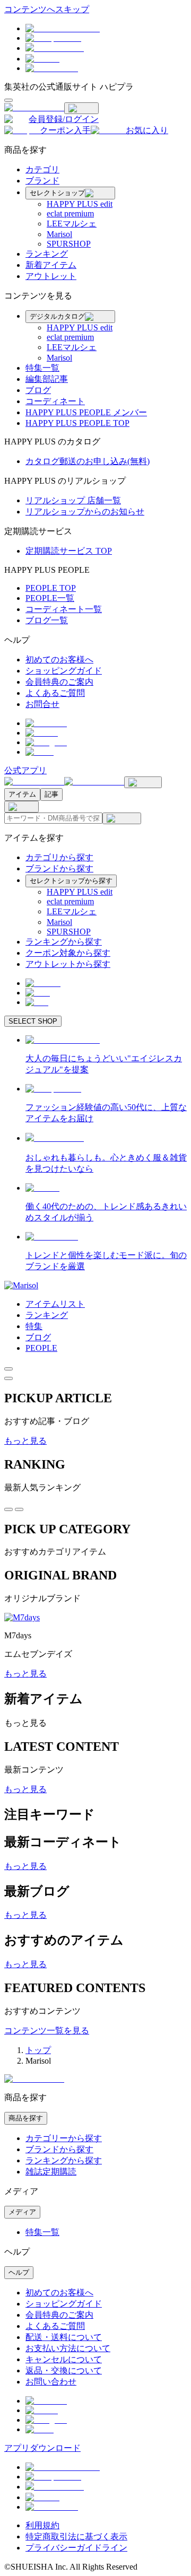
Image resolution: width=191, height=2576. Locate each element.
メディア (22, 2212)
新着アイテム (51, 265)
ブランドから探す (59, 868)
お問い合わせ (51, 2382)
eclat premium (70, 213)
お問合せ (42, 704)
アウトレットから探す (68, 964)
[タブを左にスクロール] (8, 1509)
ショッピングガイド (64, 671)
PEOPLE (41, 1348)
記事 (51, 794)
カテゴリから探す (59, 857)
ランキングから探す (64, 942)
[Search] (122, 818)
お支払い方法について (68, 2348)
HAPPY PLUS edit (80, 204)
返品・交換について (64, 2370)
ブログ (38, 390)
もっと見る (25, 1441)
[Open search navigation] (143, 782)
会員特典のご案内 (59, 682)
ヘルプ (19, 2272)
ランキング (47, 254)
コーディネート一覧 (64, 609)
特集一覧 (42, 368)
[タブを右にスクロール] (19, 1509)
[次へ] (8, 1378)
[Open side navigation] (8, 100)
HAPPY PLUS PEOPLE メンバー (86, 412)
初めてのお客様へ (59, 660)
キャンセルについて (64, 2359)
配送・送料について (64, 2337)
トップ (38, 2050)
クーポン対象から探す (68, 953)
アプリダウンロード (42, 2448)
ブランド (42, 181)
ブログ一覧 (47, 620)
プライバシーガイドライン (76, 2548)
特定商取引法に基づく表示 (76, 2536)
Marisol (59, 234)
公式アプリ (25, 770)
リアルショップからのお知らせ (85, 512)
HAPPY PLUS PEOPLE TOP (77, 423)
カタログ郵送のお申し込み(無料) (88, 461)
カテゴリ (42, 169)
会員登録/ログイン (64, 119)
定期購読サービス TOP (69, 551)
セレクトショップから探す (71, 881)
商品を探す (26, 2118)
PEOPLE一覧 (50, 598)
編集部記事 (47, 379)
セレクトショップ (57, 193)
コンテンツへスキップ (47, 9)
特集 (34, 1326)
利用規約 (42, 2525)
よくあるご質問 (55, 693)
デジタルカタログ (57, 316)
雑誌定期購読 (51, 2172)
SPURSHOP (69, 244)
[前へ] (8, 1369)
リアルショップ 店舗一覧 (73, 500)
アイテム (22, 794)
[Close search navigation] (21, 807)
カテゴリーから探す (64, 2138)
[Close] (81, 108)
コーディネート (55, 401)
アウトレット (51, 276)
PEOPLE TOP (51, 588)
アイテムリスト (55, 1304)
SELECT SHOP (33, 1021)
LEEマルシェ (72, 224)
